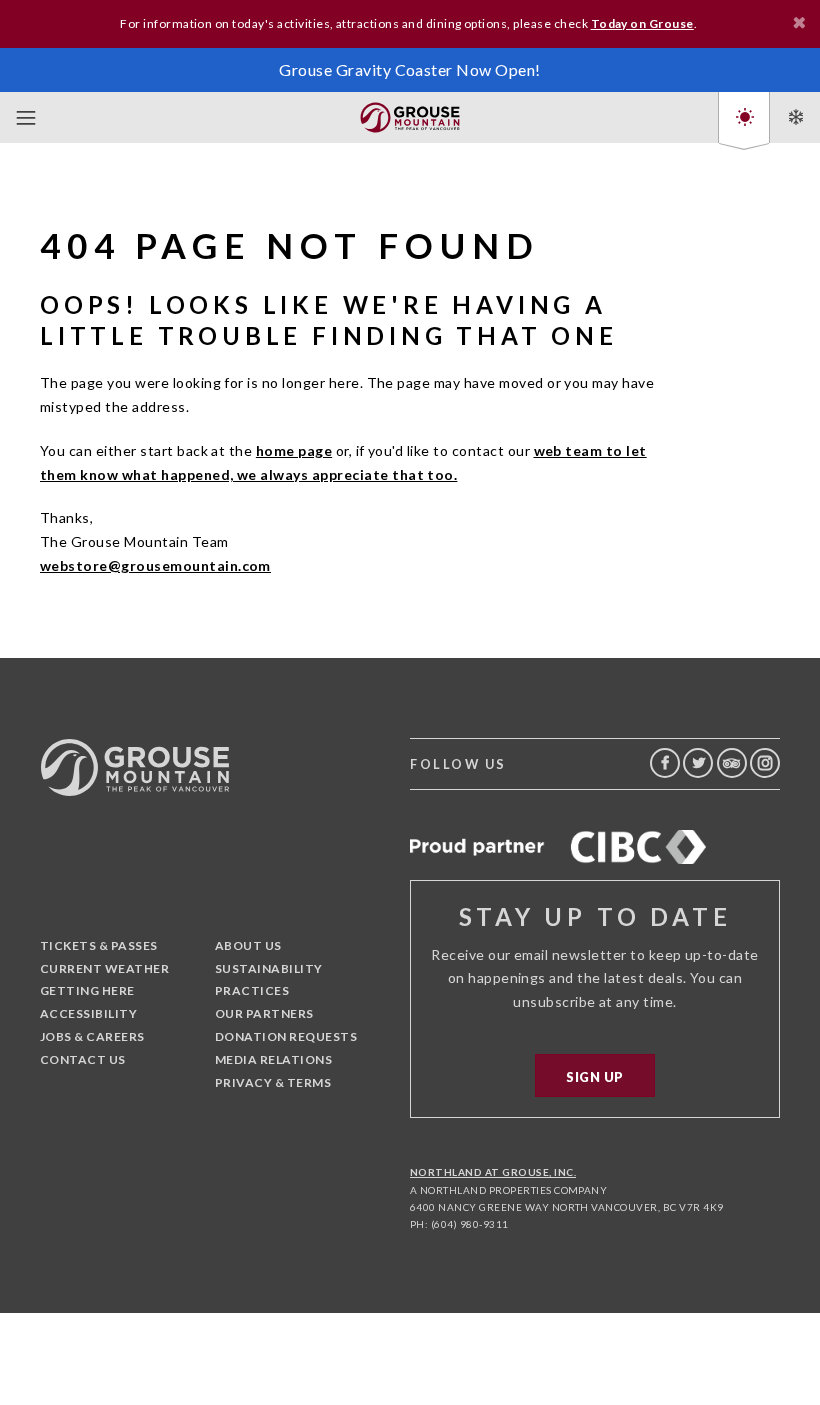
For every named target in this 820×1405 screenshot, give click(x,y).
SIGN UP (594, 1077)
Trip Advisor (732, 763)
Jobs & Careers (92, 1036)
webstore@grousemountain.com (155, 565)
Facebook (665, 763)
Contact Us (83, 1059)
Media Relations (273, 1059)
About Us (248, 945)
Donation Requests (286, 1036)
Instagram (765, 763)
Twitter (698, 763)
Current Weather (104, 968)
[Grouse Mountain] (410, 113)
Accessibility (88, 1013)
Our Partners (264, 1013)
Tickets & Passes (99, 945)
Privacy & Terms (273, 1082)
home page (294, 450)
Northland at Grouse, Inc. (493, 1172)
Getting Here (87, 990)
